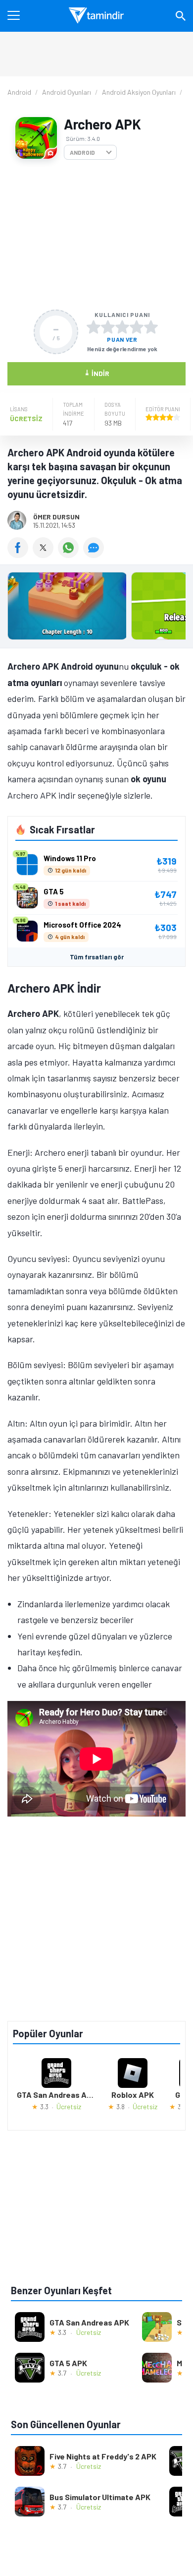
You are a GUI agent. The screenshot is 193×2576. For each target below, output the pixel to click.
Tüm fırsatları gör (97, 957)
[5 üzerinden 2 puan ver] (108, 327)
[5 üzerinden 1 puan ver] (94, 327)
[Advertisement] (96, 235)
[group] (96, 608)
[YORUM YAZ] (95, 555)
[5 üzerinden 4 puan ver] (137, 327)
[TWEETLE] (45, 555)
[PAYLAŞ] (20, 555)
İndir (97, 373)
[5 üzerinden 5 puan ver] (151, 327)
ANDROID (82, 152)
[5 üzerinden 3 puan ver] (122, 327)
